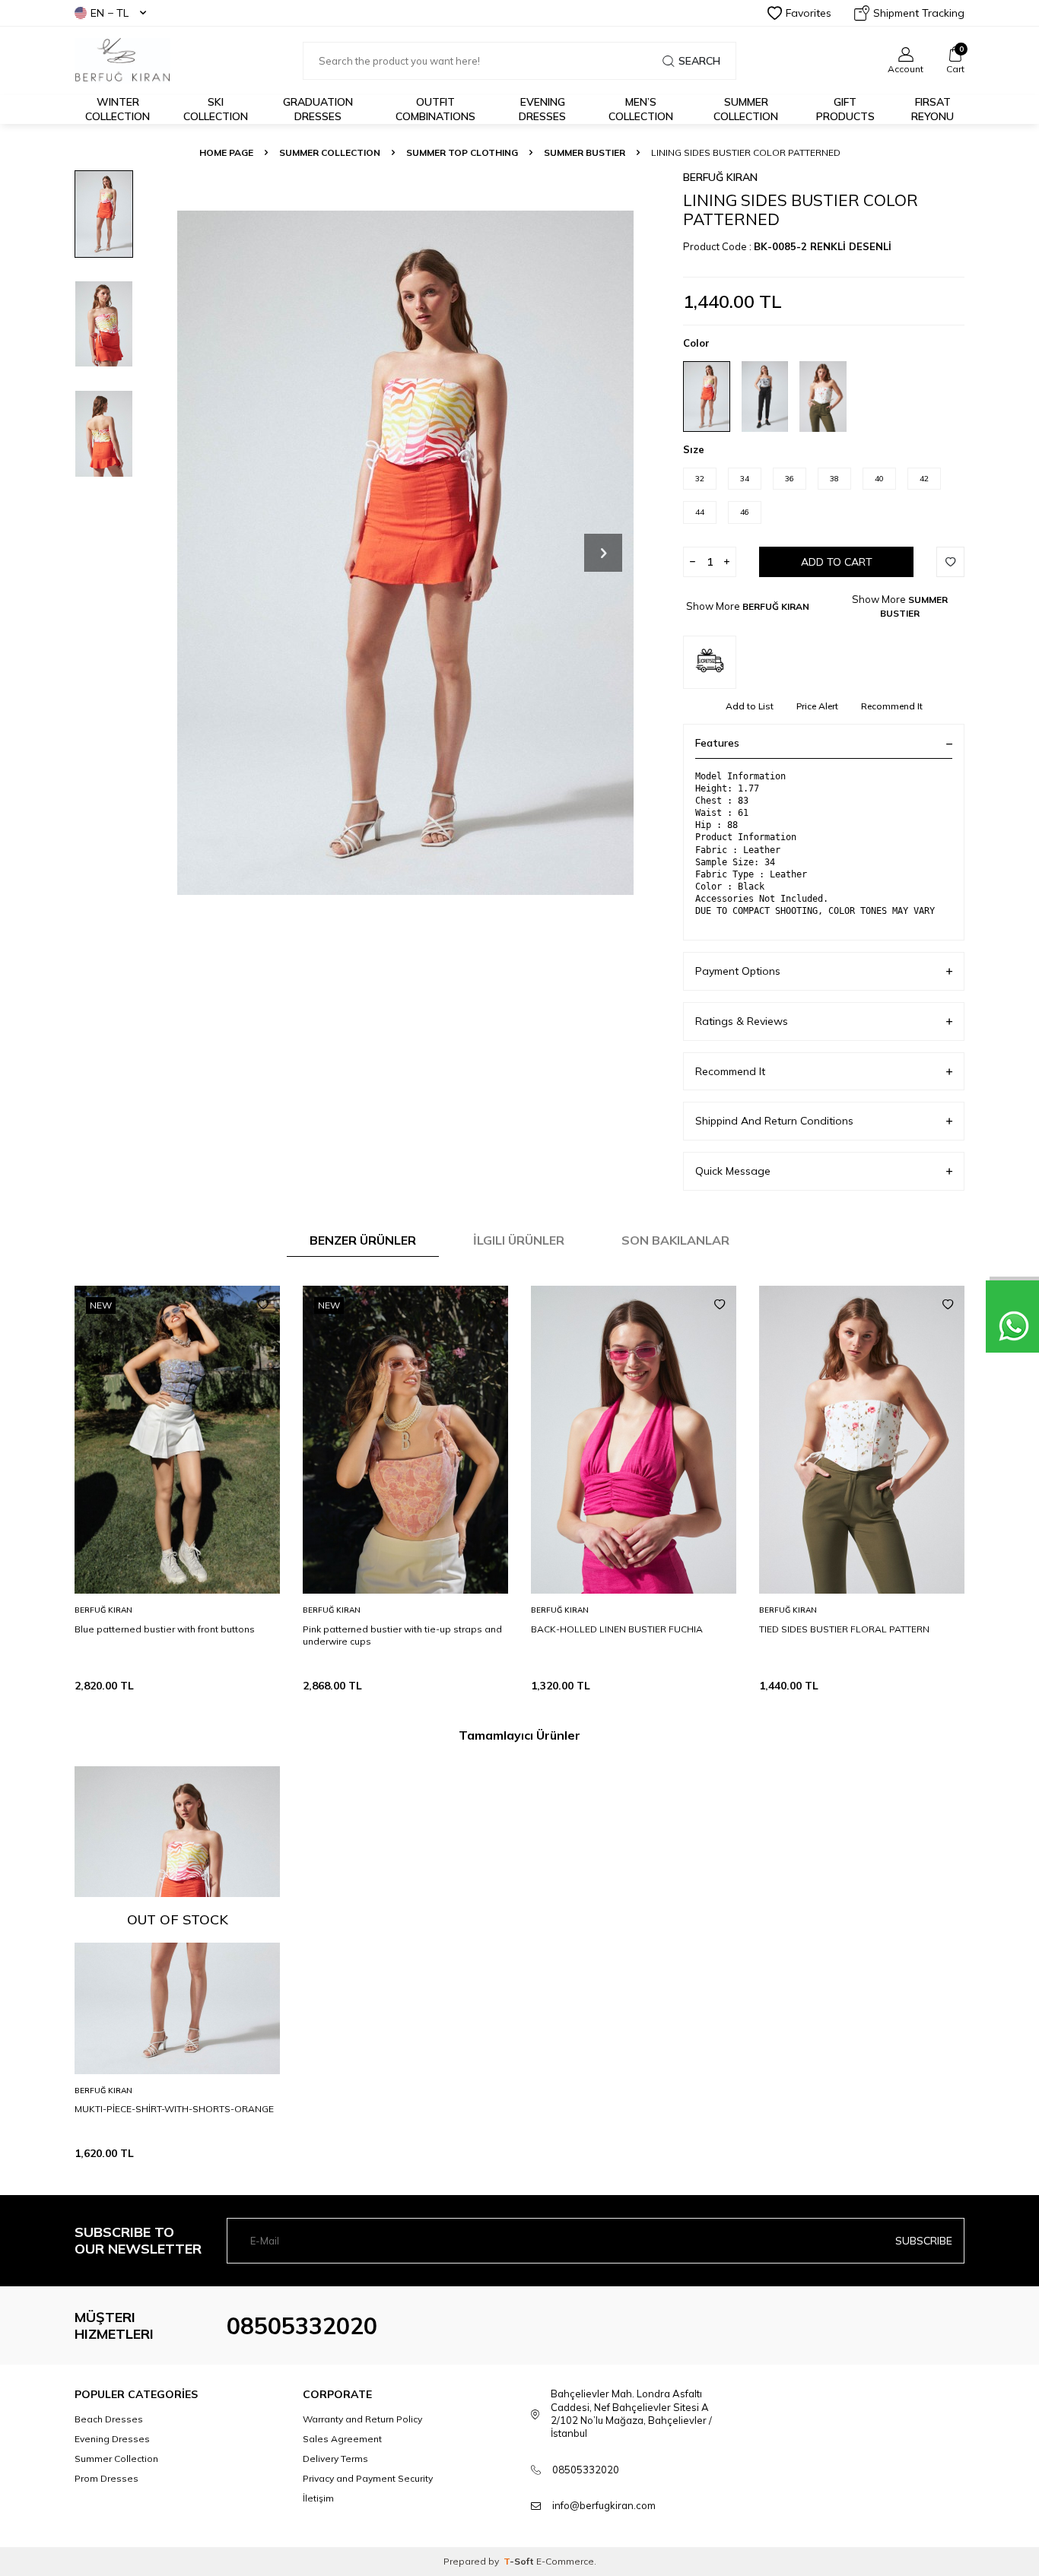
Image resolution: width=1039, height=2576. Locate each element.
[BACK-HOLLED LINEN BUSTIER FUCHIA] (634, 1440)
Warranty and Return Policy (362, 2419)
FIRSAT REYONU (933, 109)
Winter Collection (118, 109)
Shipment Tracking (919, 13)
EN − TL (110, 13)
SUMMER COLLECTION (330, 152)
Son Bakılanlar (675, 1240)
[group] (405, 552)
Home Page (226, 152)
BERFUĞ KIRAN (720, 177)
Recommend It (892, 706)
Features (717, 743)
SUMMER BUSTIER (585, 152)
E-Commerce (565, 2561)
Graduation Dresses (318, 109)
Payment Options (738, 971)
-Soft (520, 2561)
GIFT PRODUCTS (845, 109)
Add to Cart (837, 562)
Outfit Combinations (435, 109)
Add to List (750, 706)
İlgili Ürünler (519, 1240)
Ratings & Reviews (742, 1021)
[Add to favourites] (263, 1305)
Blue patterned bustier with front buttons (165, 1629)
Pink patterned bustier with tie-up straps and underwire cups (402, 1635)
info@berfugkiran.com (604, 2505)
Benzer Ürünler (363, 1240)
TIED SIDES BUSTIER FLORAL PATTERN (844, 1629)
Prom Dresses (106, 2478)
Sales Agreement (342, 2439)
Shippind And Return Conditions (774, 1121)
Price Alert (817, 706)
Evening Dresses (542, 109)
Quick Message (733, 1171)
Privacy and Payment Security (368, 2478)
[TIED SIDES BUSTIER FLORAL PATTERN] (862, 1440)
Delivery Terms (335, 2459)
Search (699, 61)
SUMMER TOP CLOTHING (462, 152)
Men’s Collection (641, 109)
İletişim (318, 2498)
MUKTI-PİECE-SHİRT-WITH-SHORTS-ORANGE (174, 2109)
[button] (603, 553)
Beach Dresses (109, 2419)
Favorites (809, 13)
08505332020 (302, 2326)
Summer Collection (746, 109)
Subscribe (924, 2241)
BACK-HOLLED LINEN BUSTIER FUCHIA (617, 1629)
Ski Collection (216, 109)
